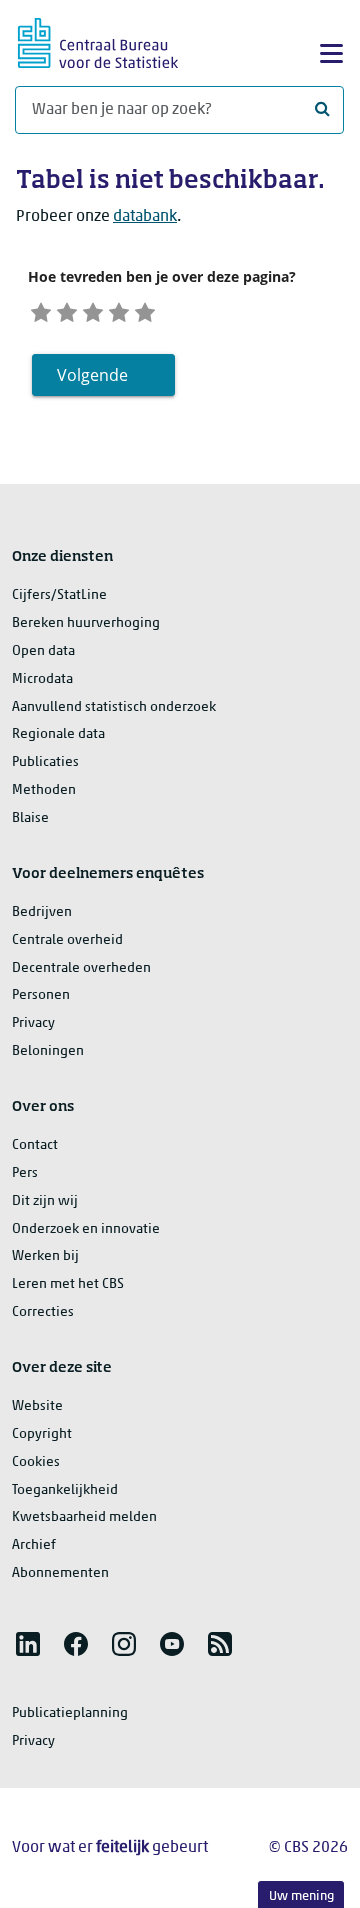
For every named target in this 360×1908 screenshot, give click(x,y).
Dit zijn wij (45, 1201)
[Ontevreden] (67, 310)
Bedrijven (42, 912)
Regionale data (58, 734)
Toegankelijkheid (65, 1490)
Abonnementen (60, 1573)
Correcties (43, 1312)
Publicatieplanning (70, 1713)
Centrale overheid (67, 940)
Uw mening (301, 1896)
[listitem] (28, 1644)
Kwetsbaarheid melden (84, 1517)
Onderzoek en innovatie (86, 1229)
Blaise (30, 818)
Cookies (36, 1462)
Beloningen (48, 1051)
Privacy (33, 1023)
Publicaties (45, 762)
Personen (41, 995)
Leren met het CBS (68, 1284)
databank (145, 217)
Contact (35, 1145)
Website (37, 1406)
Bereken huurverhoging (86, 623)
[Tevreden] (119, 310)
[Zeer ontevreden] (41, 310)
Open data (43, 651)
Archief (34, 1545)
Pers (25, 1173)
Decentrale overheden (81, 968)
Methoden (44, 790)
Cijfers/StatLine (59, 595)
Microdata (42, 679)
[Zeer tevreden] (145, 310)
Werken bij (45, 1256)
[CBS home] (98, 40)
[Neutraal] (93, 310)
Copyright (42, 1434)
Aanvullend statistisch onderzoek (114, 707)
